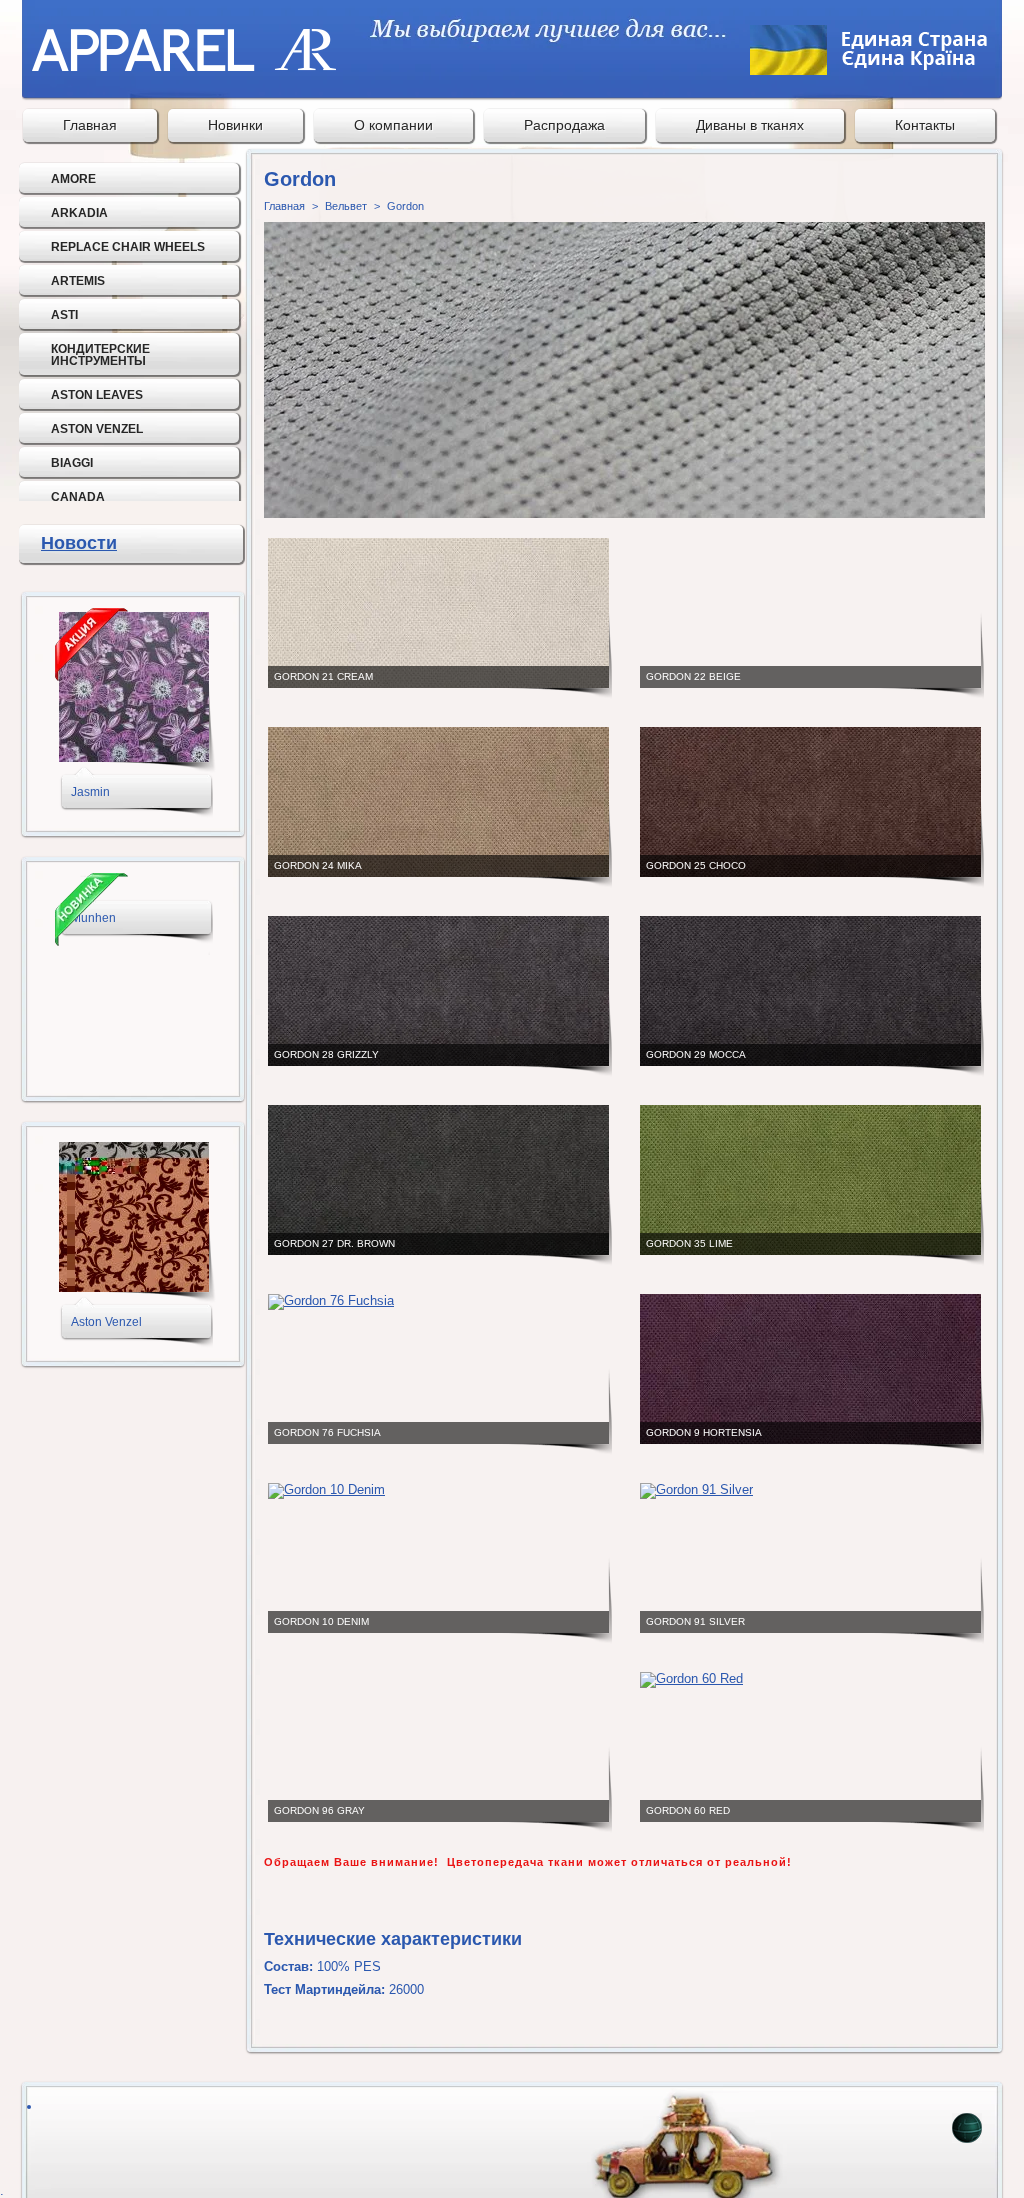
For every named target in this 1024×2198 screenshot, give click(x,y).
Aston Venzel (97, 429)
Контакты (925, 125)
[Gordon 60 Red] (691, 1678)
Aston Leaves (97, 395)
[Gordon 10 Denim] (326, 1489)
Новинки (235, 125)
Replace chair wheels (128, 247)
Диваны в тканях (750, 125)
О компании (393, 125)
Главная (90, 125)
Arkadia (79, 213)
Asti (64, 315)
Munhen (93, 918)
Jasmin (90, 792)
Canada (78, 497)
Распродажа (564, 125)
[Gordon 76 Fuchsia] (331, 1300)
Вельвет (346, 206)
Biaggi (72, 463)
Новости (79, 543)
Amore (73, 179)
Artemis (78, 281)
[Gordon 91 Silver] (696, 1489)
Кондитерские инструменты (100, 355)
